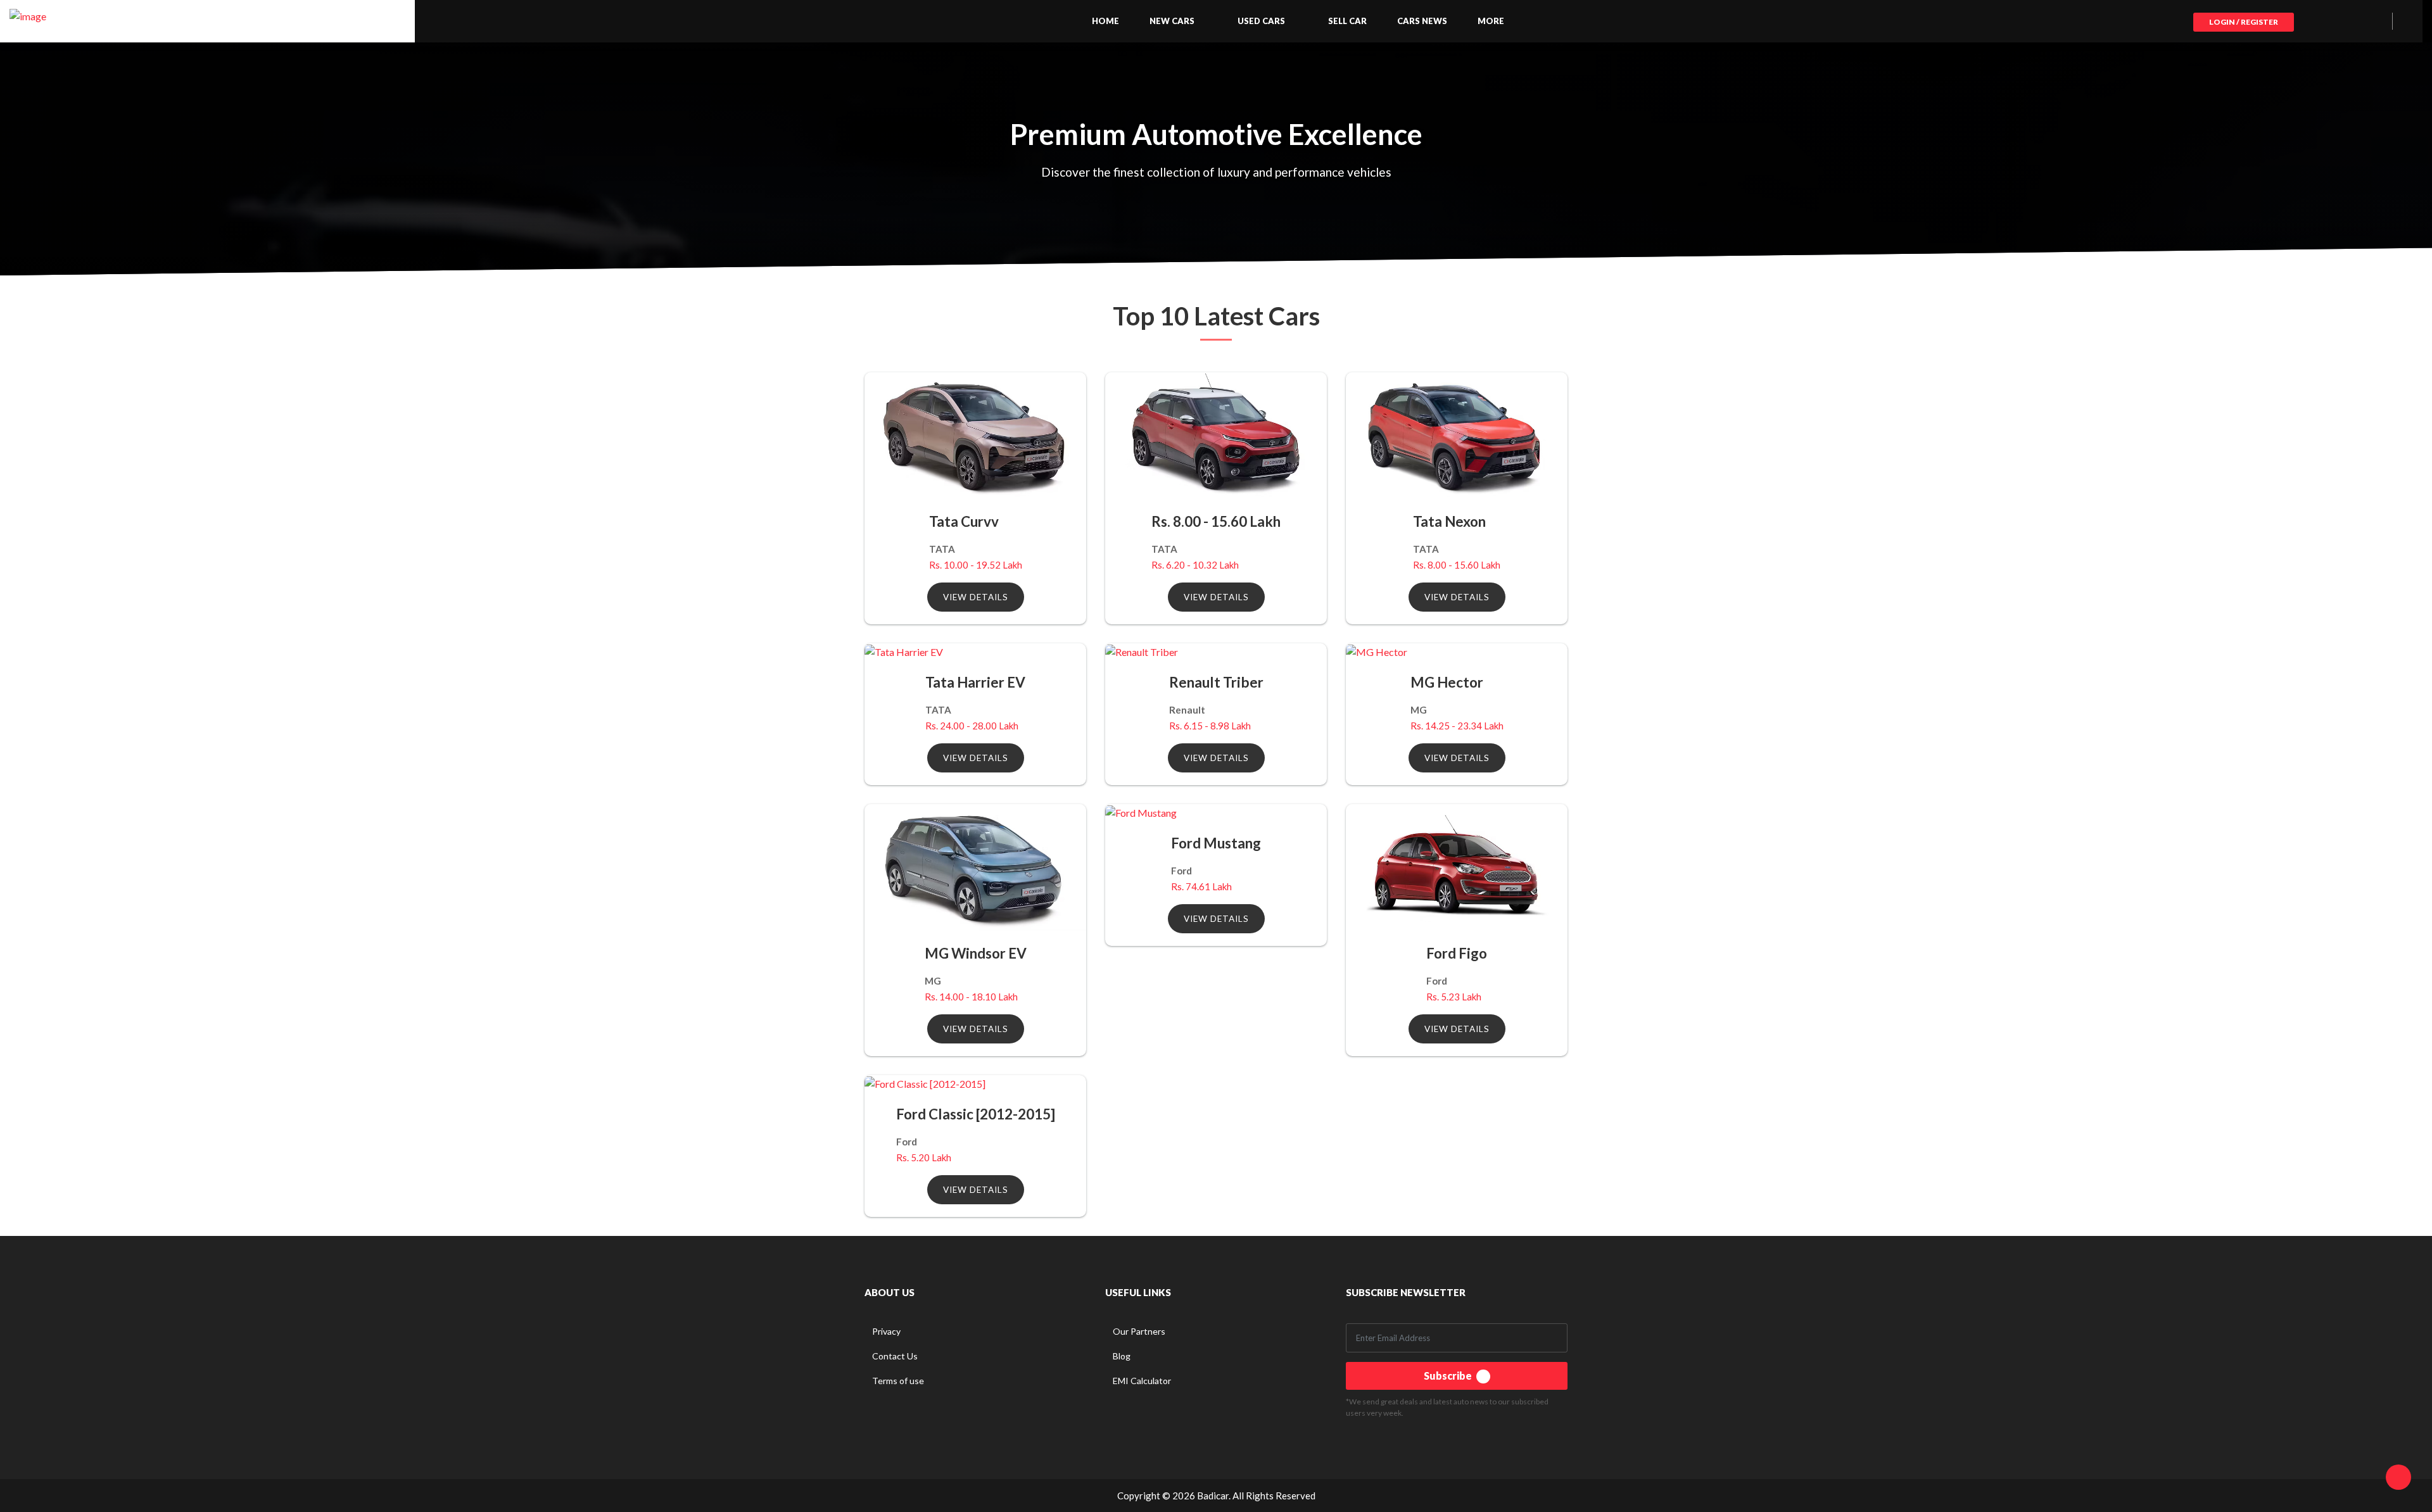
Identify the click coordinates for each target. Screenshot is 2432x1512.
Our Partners (1139, 1331)
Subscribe (1449, 1376)
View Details (976, 597)
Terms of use (898, 1381)
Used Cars (1261, 21)
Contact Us (895, 1356)
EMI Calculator (1142, 1381)
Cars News (1422, 21)
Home (1105, 21)
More (1491, 21)
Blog (1122, 1356)
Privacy (886, 1331)
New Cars (1172, 21)
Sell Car (1347, 21)
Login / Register (2244, 22)
